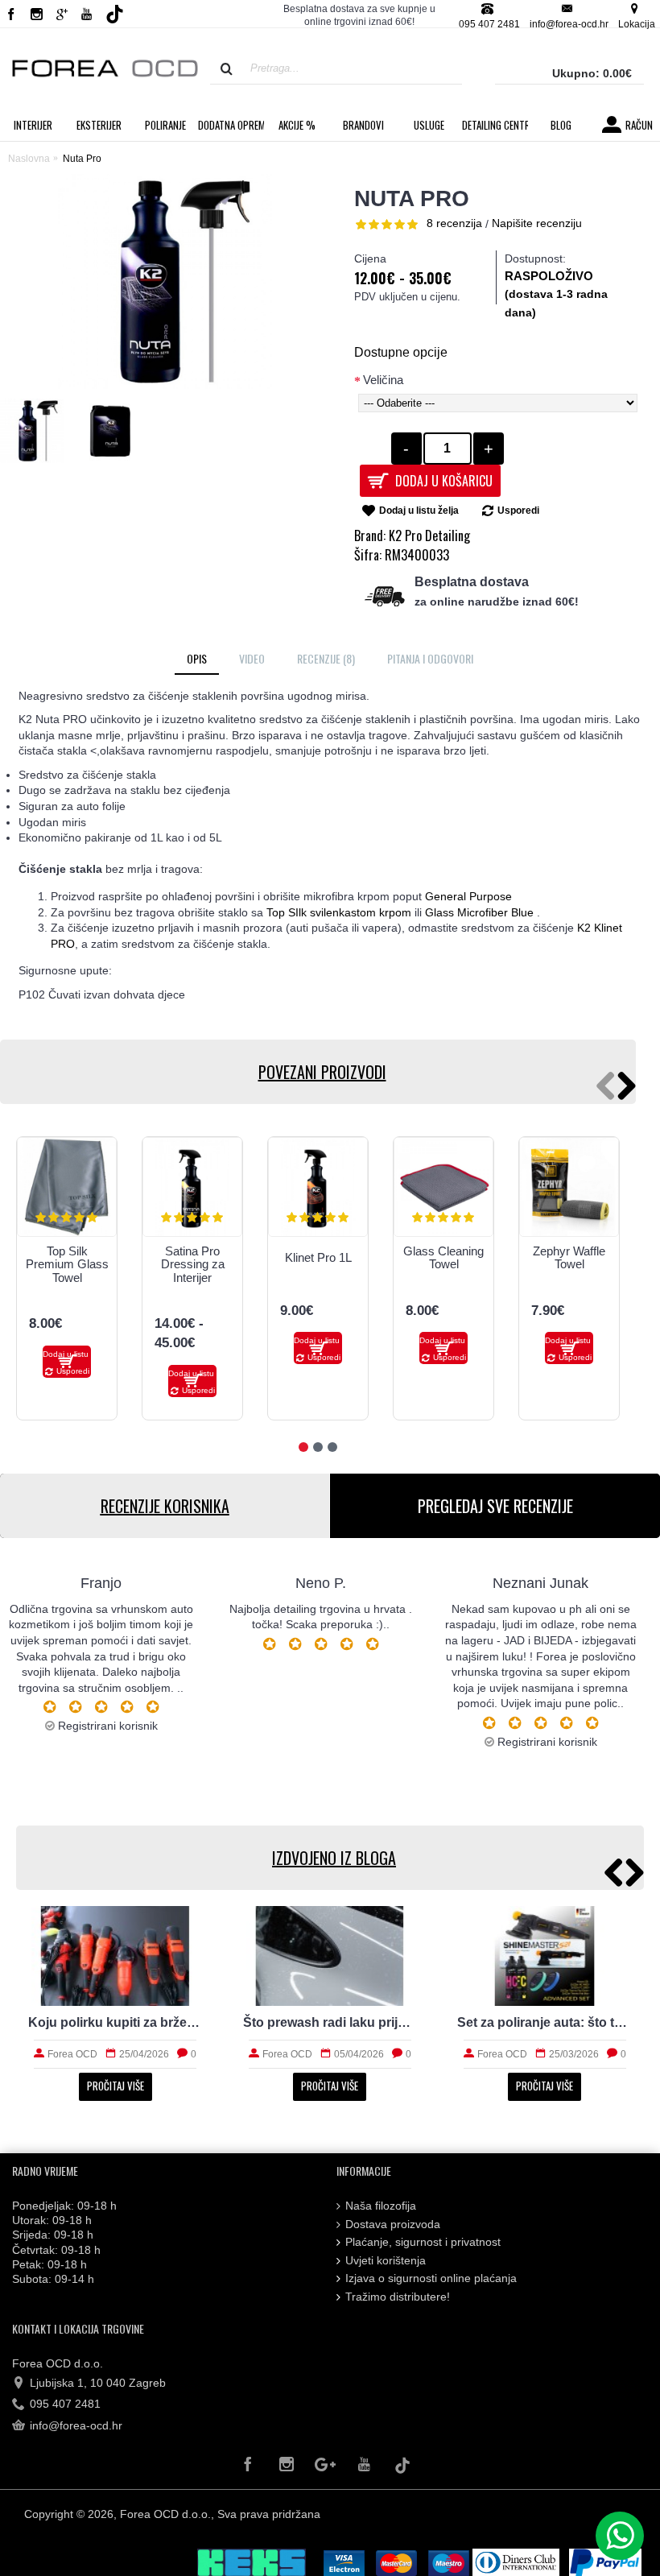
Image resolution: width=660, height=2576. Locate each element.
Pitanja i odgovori (430, 658)
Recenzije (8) (326, 658)
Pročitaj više (115, 2086)
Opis (197, 658)
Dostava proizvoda (393, 2224)
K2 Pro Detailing (429, 535)
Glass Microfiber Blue (479, 912)
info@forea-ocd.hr (76, 2425)
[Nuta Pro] (36, 435)
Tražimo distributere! (398, 2297)
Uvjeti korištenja (386, 2260)
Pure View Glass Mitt (294, 1258)
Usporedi (518, 511)
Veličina (383, 380)
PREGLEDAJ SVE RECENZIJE (495, 1506)
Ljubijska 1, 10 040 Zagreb (98, 2383)
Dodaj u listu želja (419, 511)
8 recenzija (454, 223)
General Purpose (468, 896)
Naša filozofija (381, 2206)
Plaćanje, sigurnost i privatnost (423, 2242)
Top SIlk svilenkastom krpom (339, 912)
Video (252, 658)
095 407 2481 (65, 2404)
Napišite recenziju (537, 223)
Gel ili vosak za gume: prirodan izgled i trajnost (544, 2022)
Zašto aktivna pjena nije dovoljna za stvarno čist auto (330, 2022)
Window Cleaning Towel (168, 1258)
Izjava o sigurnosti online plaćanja (431, 2278)
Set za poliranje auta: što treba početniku (115, 2022)
